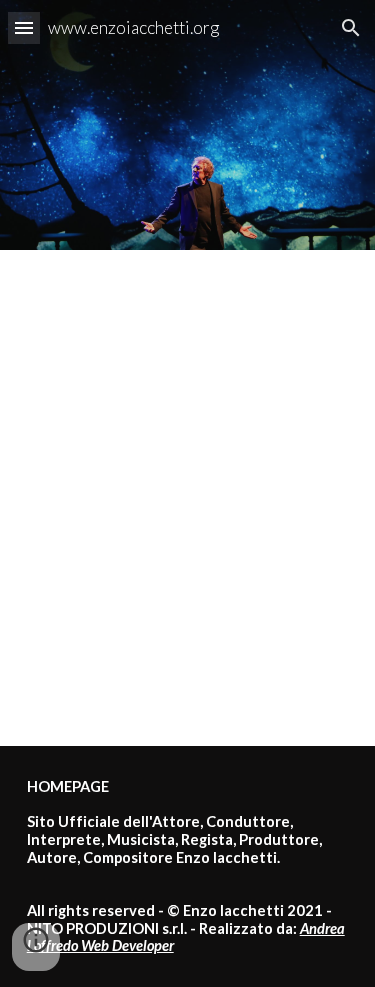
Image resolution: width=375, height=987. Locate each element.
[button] (24, 27)
